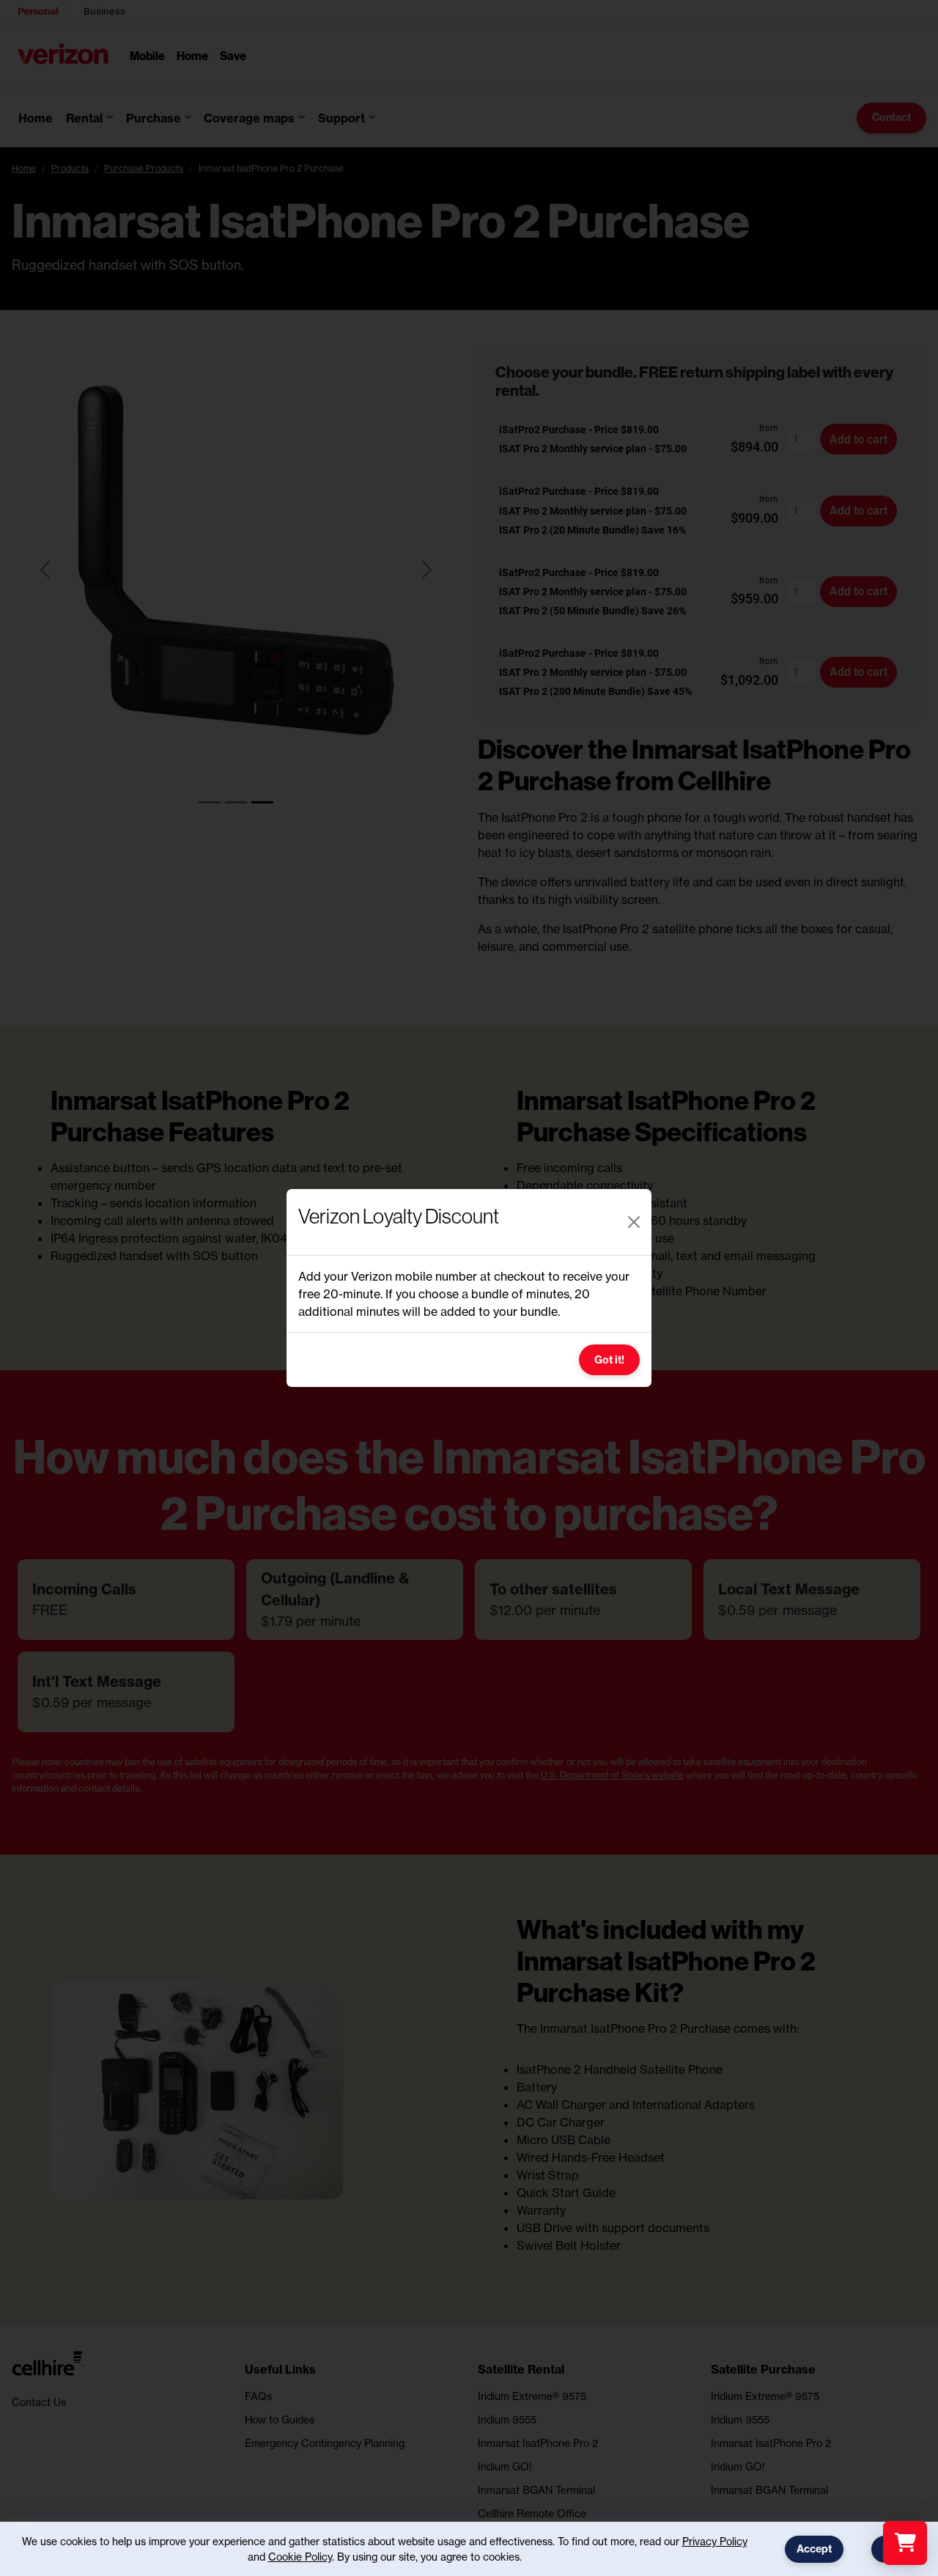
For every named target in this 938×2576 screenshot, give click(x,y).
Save (233, 55)
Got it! (609, 1360)
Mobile (147, 55)
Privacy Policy (715, 2541)
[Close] (634, 1222)
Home (192, 55)
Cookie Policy (300, 2557)
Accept (814, 2549)
